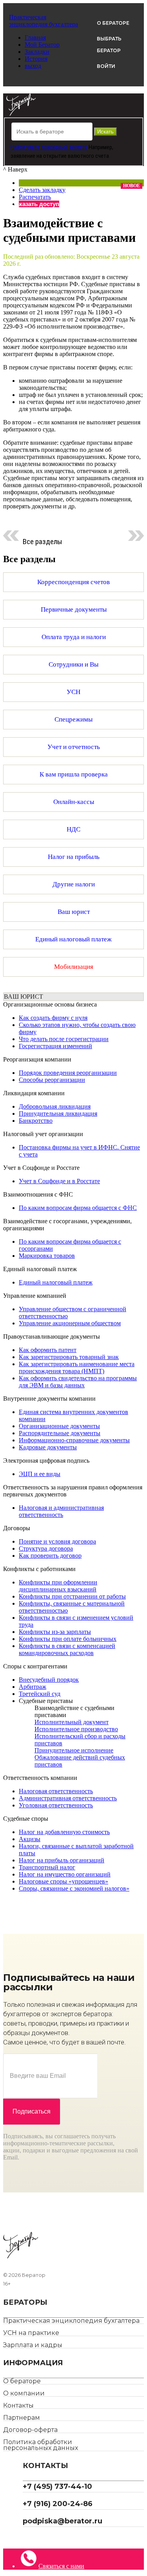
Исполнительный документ (72, 1722)
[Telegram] (26, 2538)
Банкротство (36, 1121)
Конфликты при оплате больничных (68, 1639)
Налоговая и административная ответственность (61, 1511)
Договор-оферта (30, 2430)
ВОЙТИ (106, 66)
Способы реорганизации (52, 1080)
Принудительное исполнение (74, 1750)
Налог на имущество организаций (65, 1874)
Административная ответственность (68, 1798)
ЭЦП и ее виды (40, 1474)
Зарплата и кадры (33, 2345)
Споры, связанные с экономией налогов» (74, 1888)
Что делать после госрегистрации (64, 1039)
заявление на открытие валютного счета (60, 156)
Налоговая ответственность (56, 1791)
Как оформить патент (48, 1350)
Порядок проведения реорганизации (68, 1073)
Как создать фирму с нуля (53, 1018)
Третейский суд (40, 1694)
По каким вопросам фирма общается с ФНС (78, 1208)
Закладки (37, 52)
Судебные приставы (46, 1701)
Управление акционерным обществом (70, 1323)
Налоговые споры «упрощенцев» (64, 1881)
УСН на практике (31, 2333)
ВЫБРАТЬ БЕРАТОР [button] (109, 45)
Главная (35, 37)
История (36, 59)
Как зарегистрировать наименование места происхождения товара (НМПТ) (77, 1367)
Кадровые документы (48, 1447)
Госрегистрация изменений (55, 1046)
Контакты (18, 2405)
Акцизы (30, 1839)
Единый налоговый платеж (56, 1282)
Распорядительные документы (60, 1433)
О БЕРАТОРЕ (113, 23)
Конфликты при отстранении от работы (72, 1596)
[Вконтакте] (32, 2538)
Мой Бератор (42, 45)
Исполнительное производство (76, 1729)
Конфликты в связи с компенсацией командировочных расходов (67, 1649)
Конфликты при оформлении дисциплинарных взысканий (58, 1586)
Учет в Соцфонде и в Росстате (59, 1181)
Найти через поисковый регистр (49, 147)
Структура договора (46, 1548)
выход (33, 66)
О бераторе (22, 2381)
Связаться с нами (61, 2566)
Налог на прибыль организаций (62, 1860)
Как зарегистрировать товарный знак (69, 1357)
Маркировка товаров (47, 1256)
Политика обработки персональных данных (41, 2445)
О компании (24, 2393)
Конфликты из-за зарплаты (55, 1632)
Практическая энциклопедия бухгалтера (71, 2321)
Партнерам (22, 2418)
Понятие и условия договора (57, 1541)
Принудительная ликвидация (58, 1114)
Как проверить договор (50, 1556)
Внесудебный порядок (49, 1680)
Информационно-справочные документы (74, 1440)
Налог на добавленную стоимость (64, 1832)
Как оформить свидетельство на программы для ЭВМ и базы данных (78, 1382)
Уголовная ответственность (56, 1805)
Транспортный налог (47, 1867)
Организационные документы (59, 1426)
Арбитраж (33, 1687)
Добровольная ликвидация (55, 1106)
